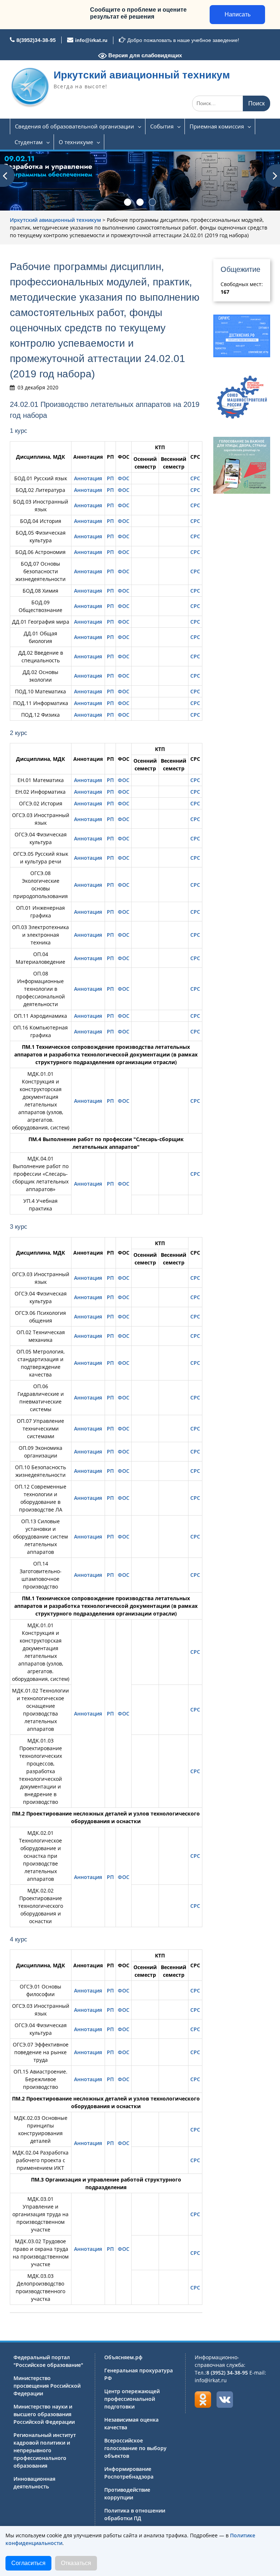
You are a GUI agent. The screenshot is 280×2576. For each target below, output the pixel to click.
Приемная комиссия (217, 126)
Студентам (29, 142)
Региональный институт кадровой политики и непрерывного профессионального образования (45, 2450)
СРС (195, 478)
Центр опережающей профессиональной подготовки (132, 2399)
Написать (238, 14)
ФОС (124, 478)
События (162, 126)
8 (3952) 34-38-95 (227, 2373)
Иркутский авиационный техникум (142, 75)
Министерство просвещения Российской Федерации (47, 2386)
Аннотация (88, 478)
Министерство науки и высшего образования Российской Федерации (44, 2414)
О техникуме (76, 142)
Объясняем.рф (123, 2357)
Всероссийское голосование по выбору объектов (135, 2448)
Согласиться (28, 2563)
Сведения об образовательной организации (75, 126)
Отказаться (76, 2563)
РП (110, 478)
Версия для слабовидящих (144, 55)
